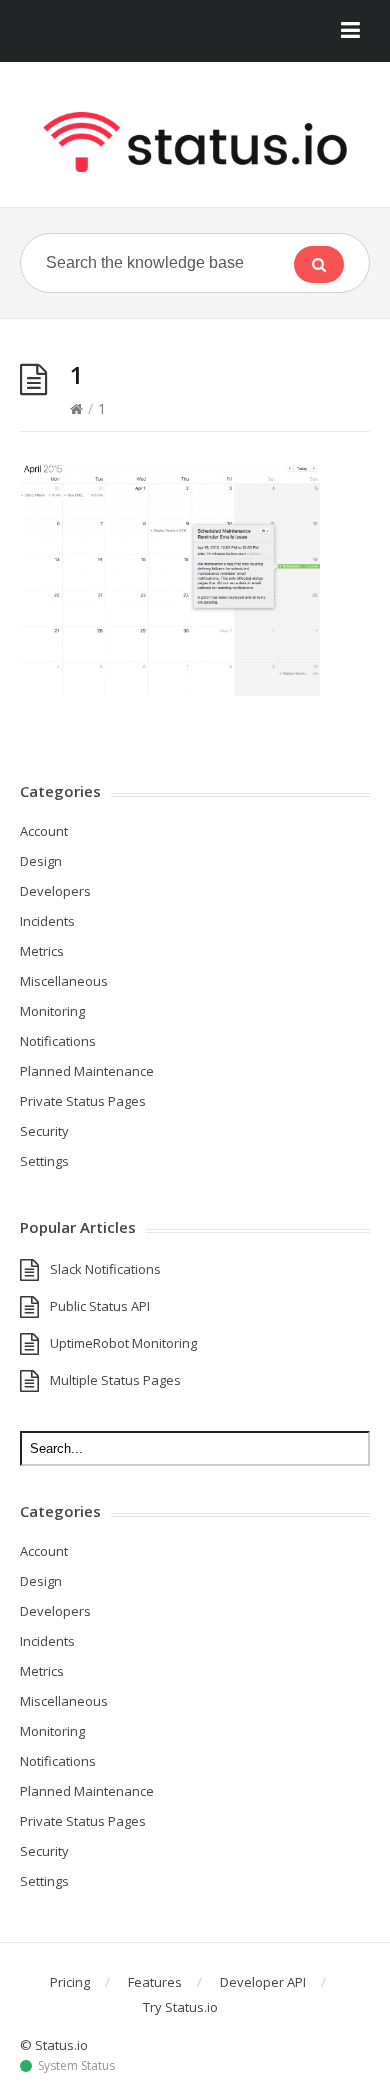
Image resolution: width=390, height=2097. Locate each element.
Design (41, 861)
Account (44, 831)
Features (155, 1982)
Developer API (263, 1982)
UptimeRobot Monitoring (123, 1343)
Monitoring (52, 1011)
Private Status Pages (83, 1101)
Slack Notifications (105, 1269)
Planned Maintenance (87, 1071)
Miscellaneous (64, 981)
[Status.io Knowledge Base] (195, 142)
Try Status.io (180, 2007)
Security (44, 1131)
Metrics (42, 951)
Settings (44, 1161)
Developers (55, 891)
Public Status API (100, 1306)
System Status (76, 2066)
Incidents (47, 921)
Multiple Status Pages (115, 1380)
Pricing (70, 1982)
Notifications (58, 1041)
